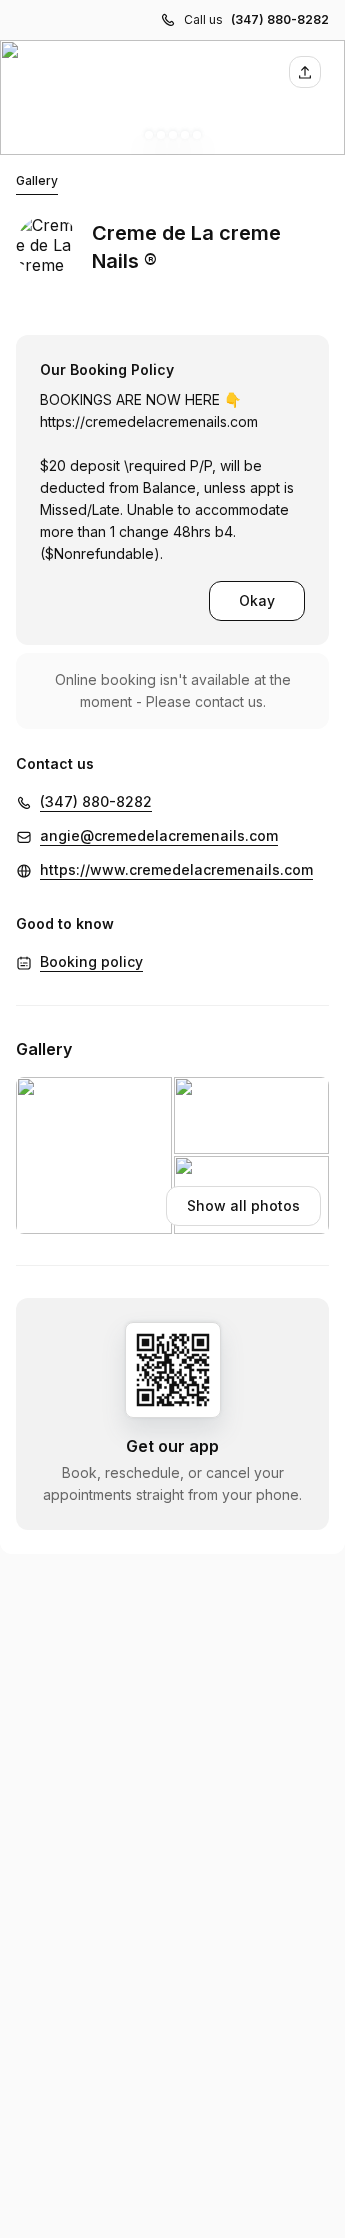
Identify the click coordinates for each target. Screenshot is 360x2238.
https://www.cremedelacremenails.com (176, 869)
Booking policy (91, 961)
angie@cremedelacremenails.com (159, 835)
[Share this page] (305, 72)
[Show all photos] (172, 97)
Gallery (37, 180)
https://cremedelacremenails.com (149, 421)
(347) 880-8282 (280, 19)
